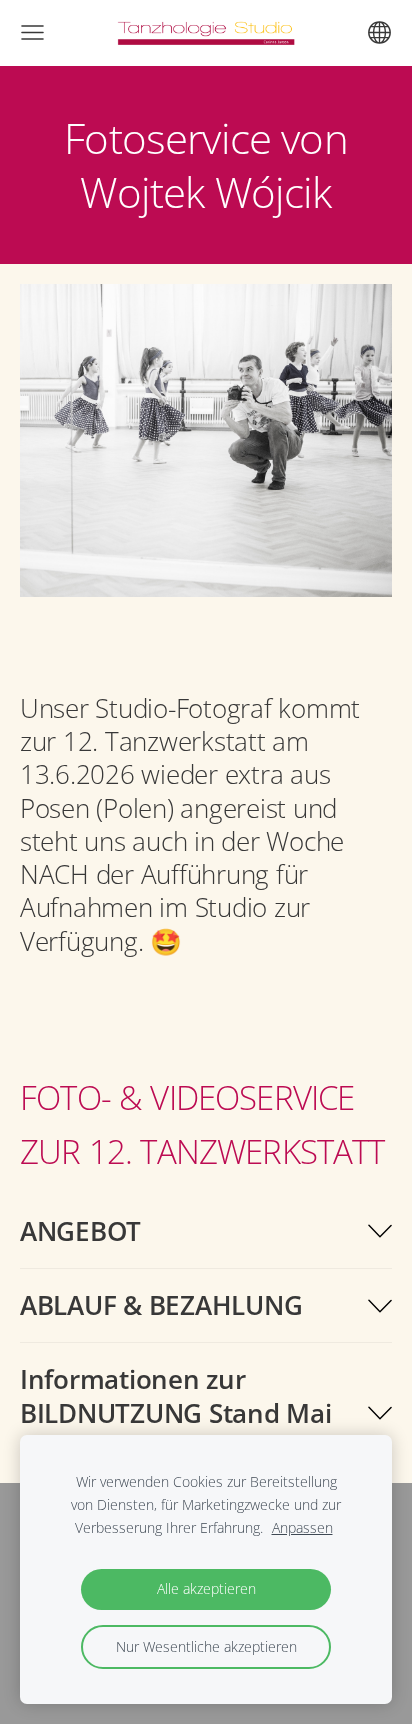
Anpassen (302, 1527)
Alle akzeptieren (206, 1588)
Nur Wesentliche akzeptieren (206, 1646)
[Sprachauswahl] (379, 32)
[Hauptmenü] (32, 32)
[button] (206, 1231)
